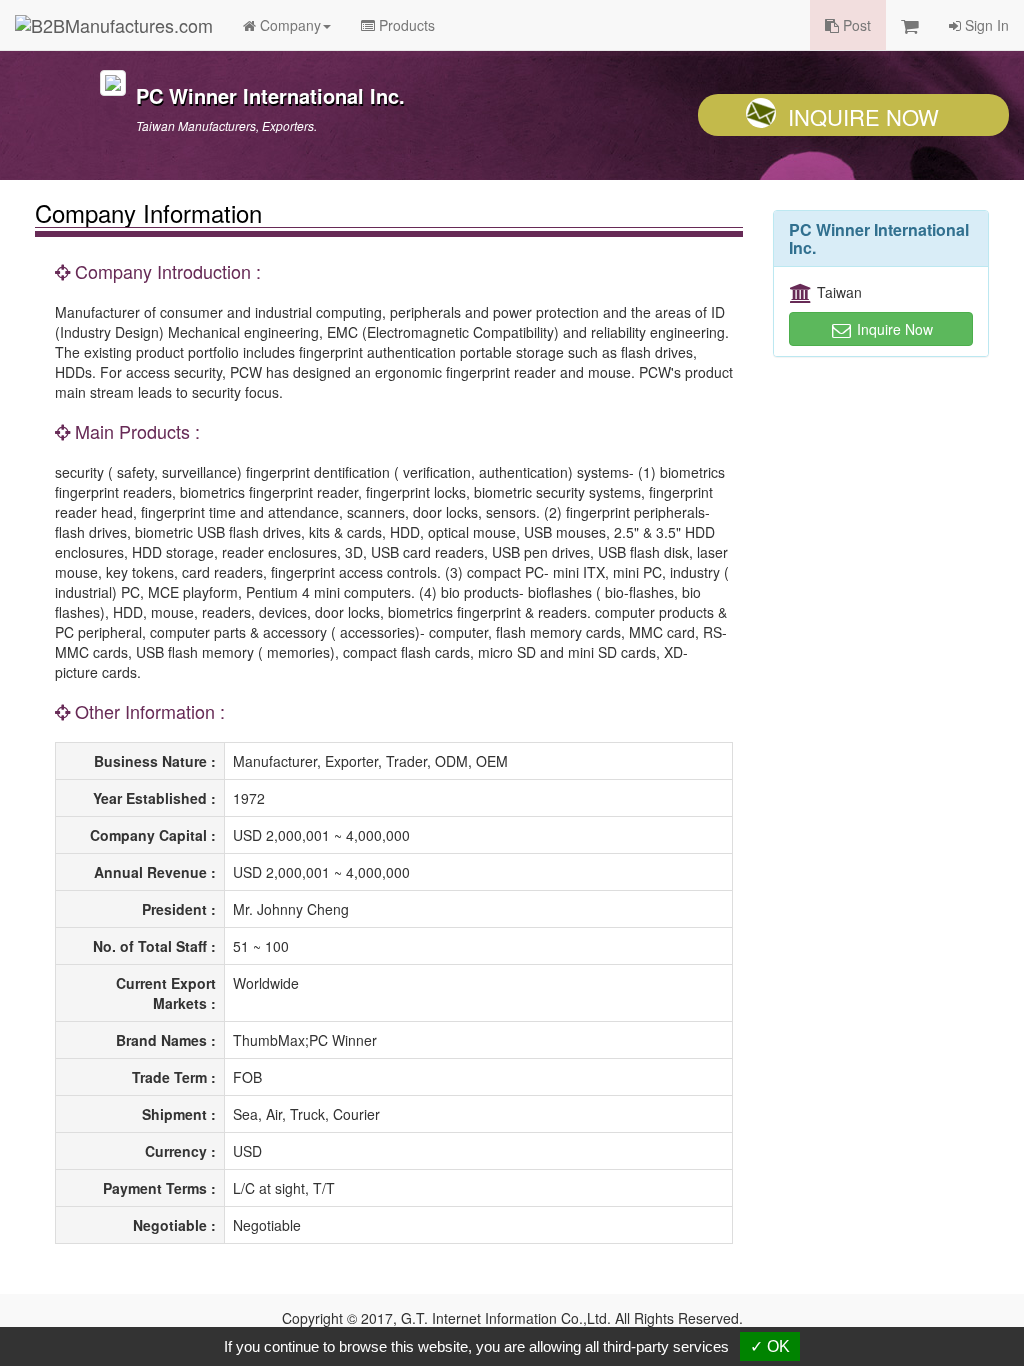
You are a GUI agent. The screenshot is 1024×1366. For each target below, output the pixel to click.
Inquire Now (863, 116)
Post (855, 25)
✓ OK (770, 1346)
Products (405, 25)
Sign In (985, 25)
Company (288, 25)
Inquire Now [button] (893, 329)
